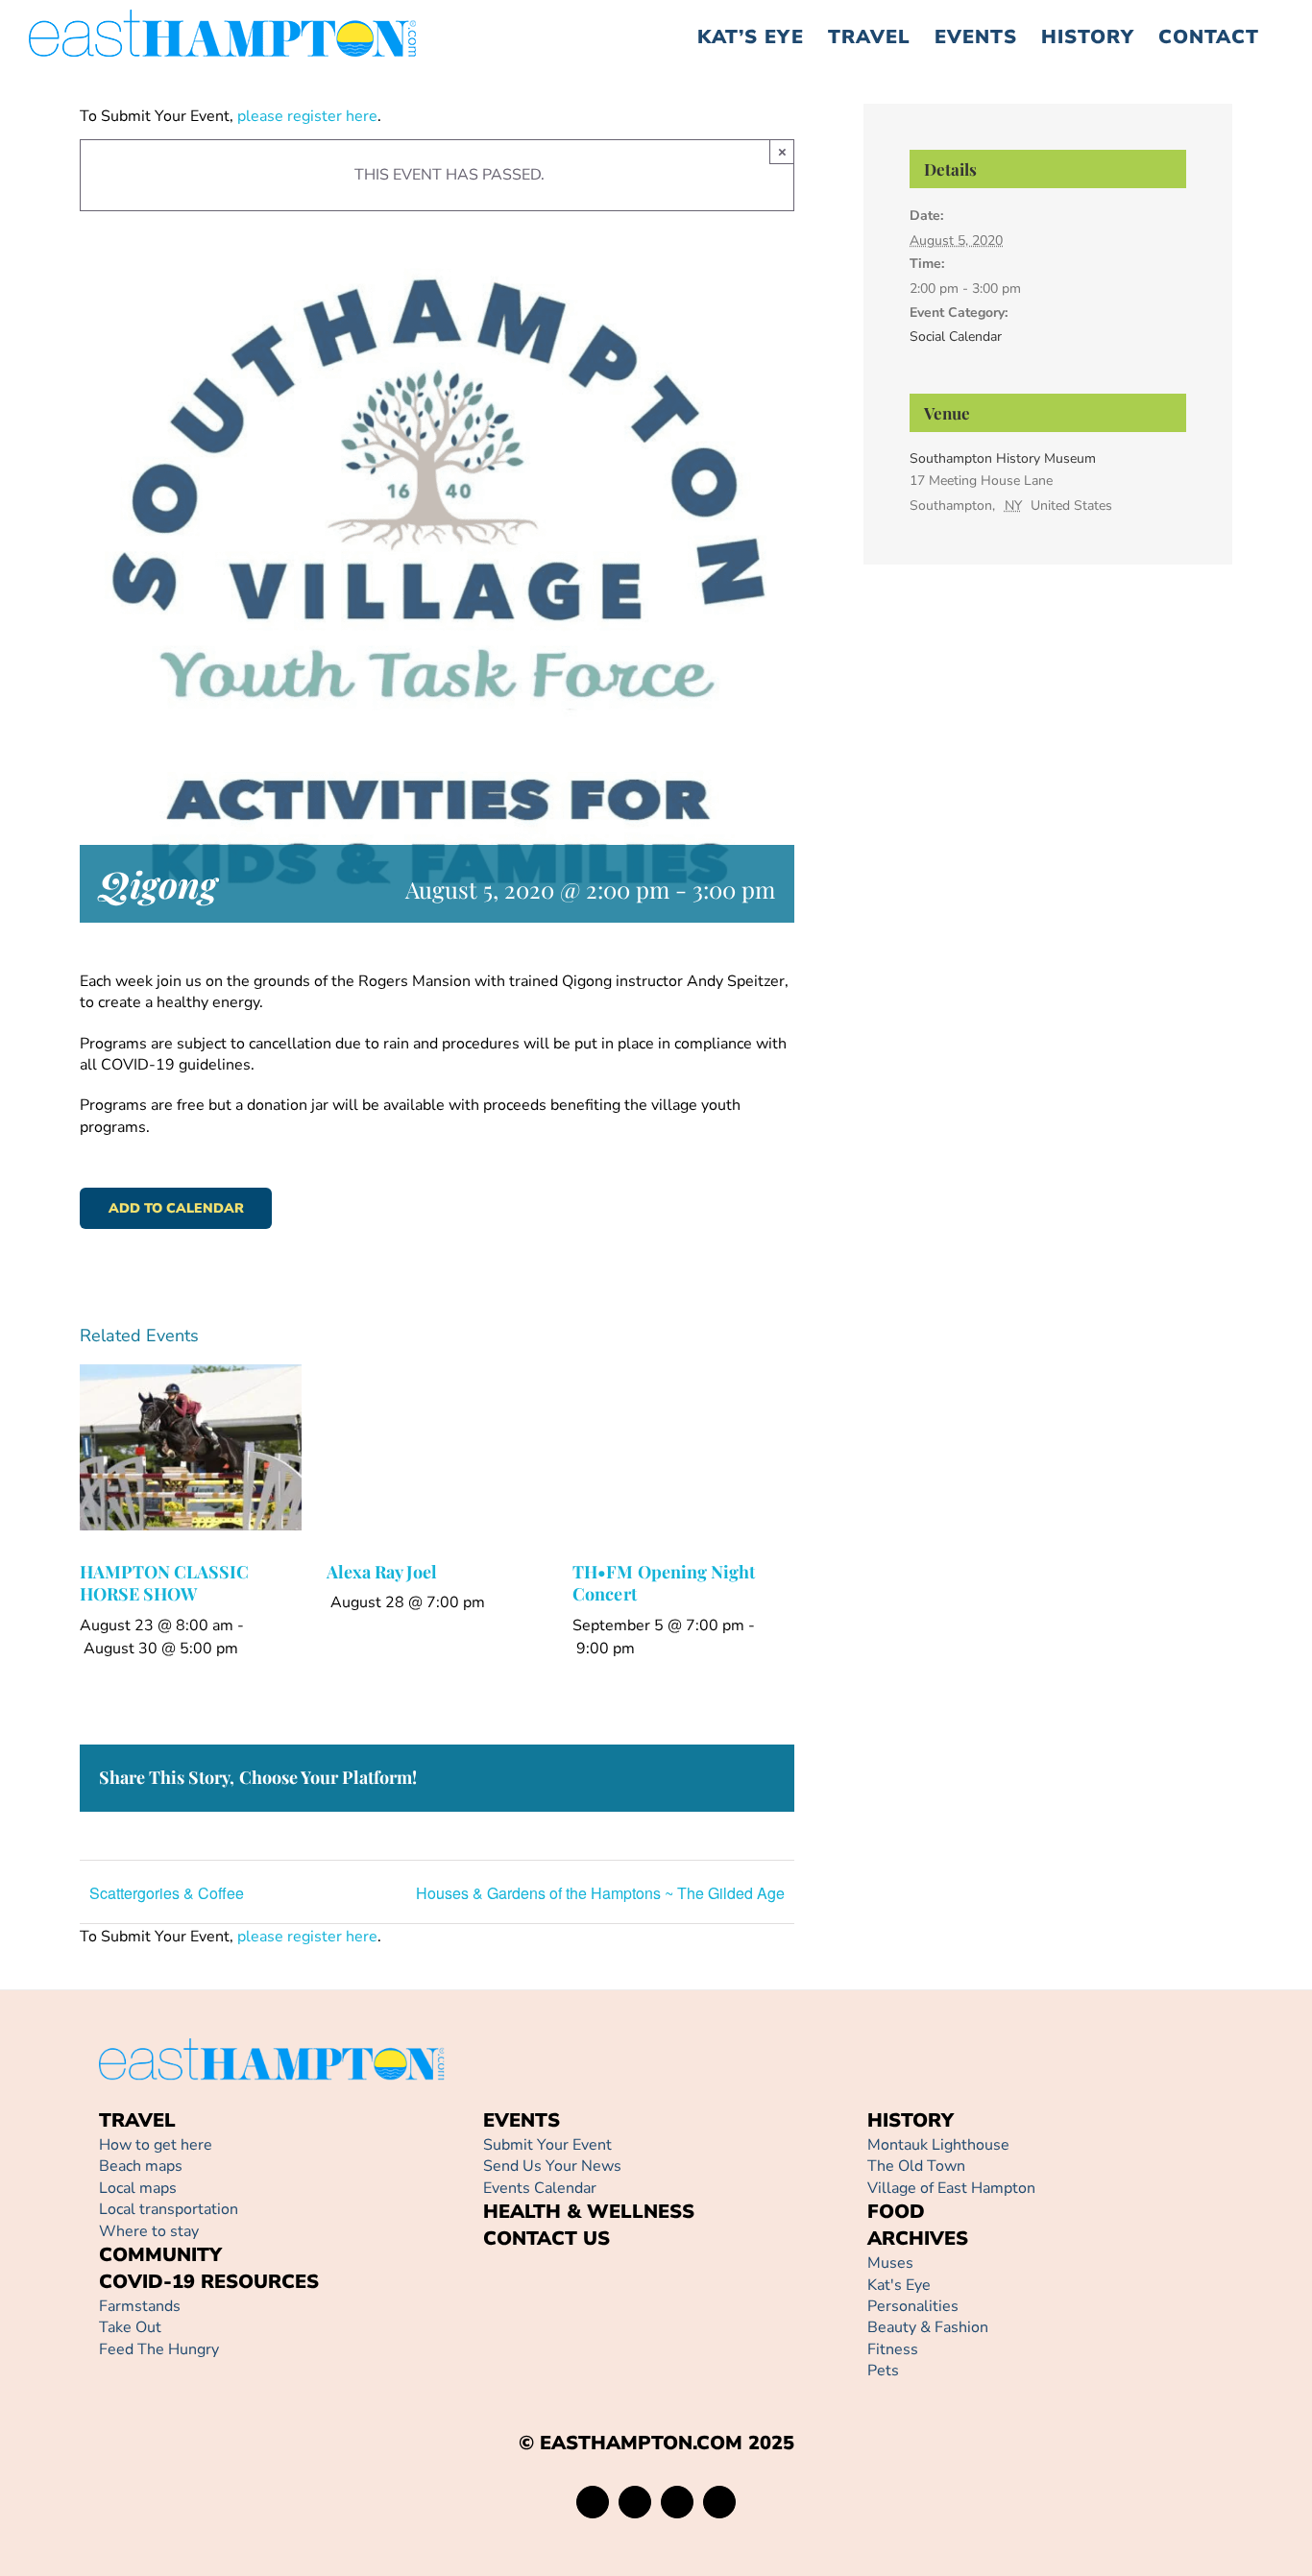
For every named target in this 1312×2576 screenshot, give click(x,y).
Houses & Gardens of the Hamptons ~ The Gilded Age (600, 1893)
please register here (305, 116)
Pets (883, 2371)
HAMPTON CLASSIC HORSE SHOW (164, 1583)
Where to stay (149, 2231)
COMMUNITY (160, 2255)
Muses (890, 2263)
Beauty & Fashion (928, 2327)
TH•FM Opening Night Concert (664, 1583)
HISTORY (911, 2120)
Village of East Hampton (951, 2188)
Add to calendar (176, 1208)
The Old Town (916, 2166)
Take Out (130, 2327)
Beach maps (141, 2166)
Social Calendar (956, 337)
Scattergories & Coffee (167, 1893)
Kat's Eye (899, 2285)
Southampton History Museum (1003, 458)
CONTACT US (547, 2239)
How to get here (156, 2145)
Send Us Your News (552, 2166)
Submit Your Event (547, 2145)
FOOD (896, 2212)
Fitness (893, 2349)
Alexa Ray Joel (382, 1572)
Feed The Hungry (159, 2349)
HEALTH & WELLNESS (589, 2212)
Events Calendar (540, 2188)
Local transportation (169, 2209)
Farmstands (140, 2306)
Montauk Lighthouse (938, 2145)
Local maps (138, 2188)
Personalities (913, 2306)
